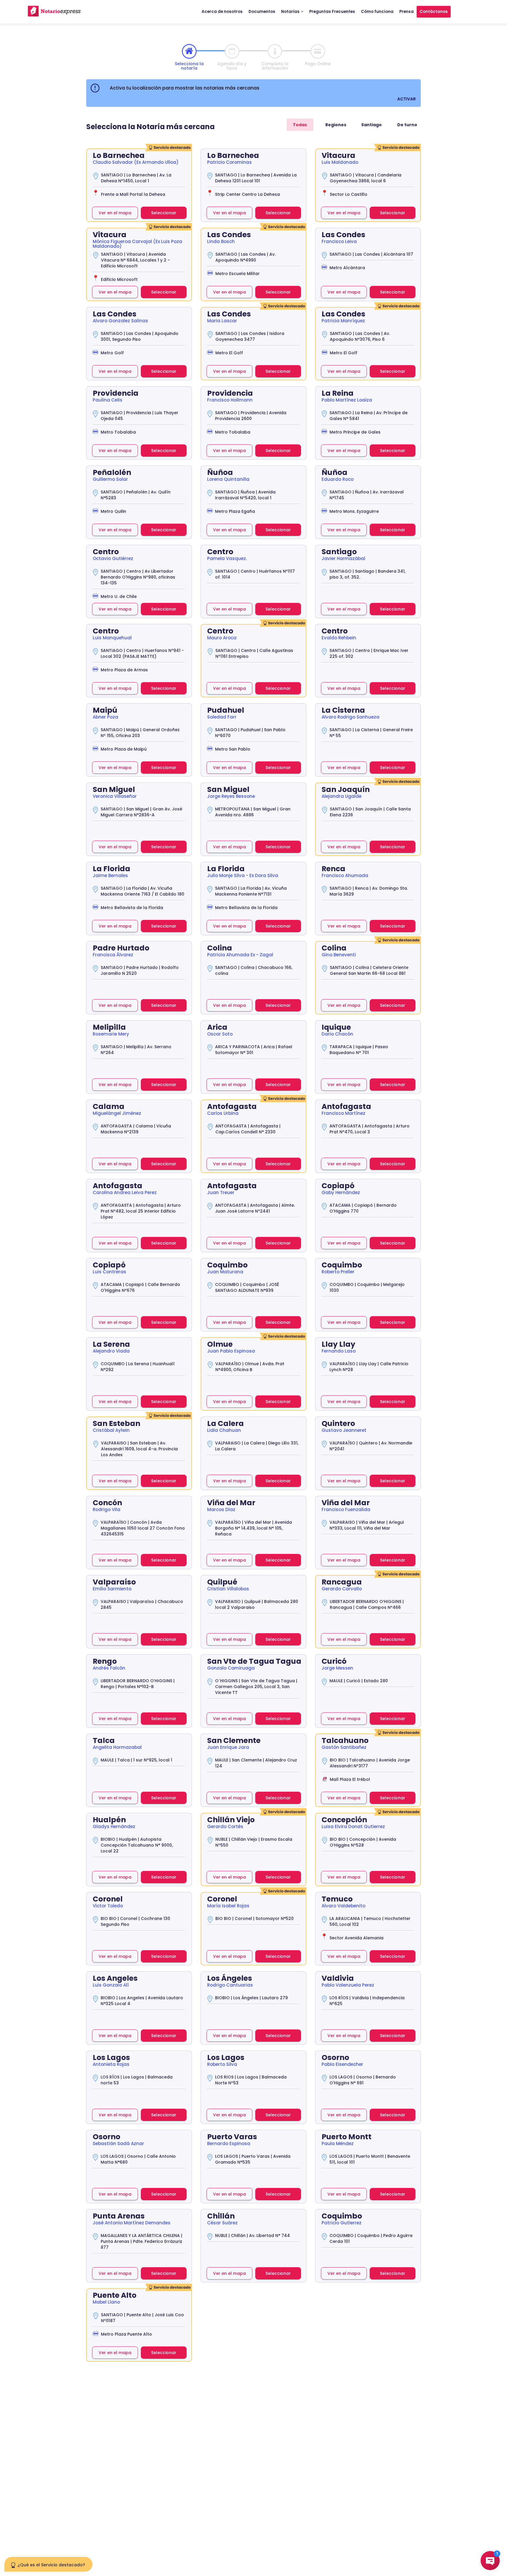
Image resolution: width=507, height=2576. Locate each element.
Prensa (407, 12)
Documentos (262, 12)
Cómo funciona (377, 12)
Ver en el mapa (115, 213)
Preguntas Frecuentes (332, 12)
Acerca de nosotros (222, 12)
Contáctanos (434, 12)
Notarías (291, 12)
